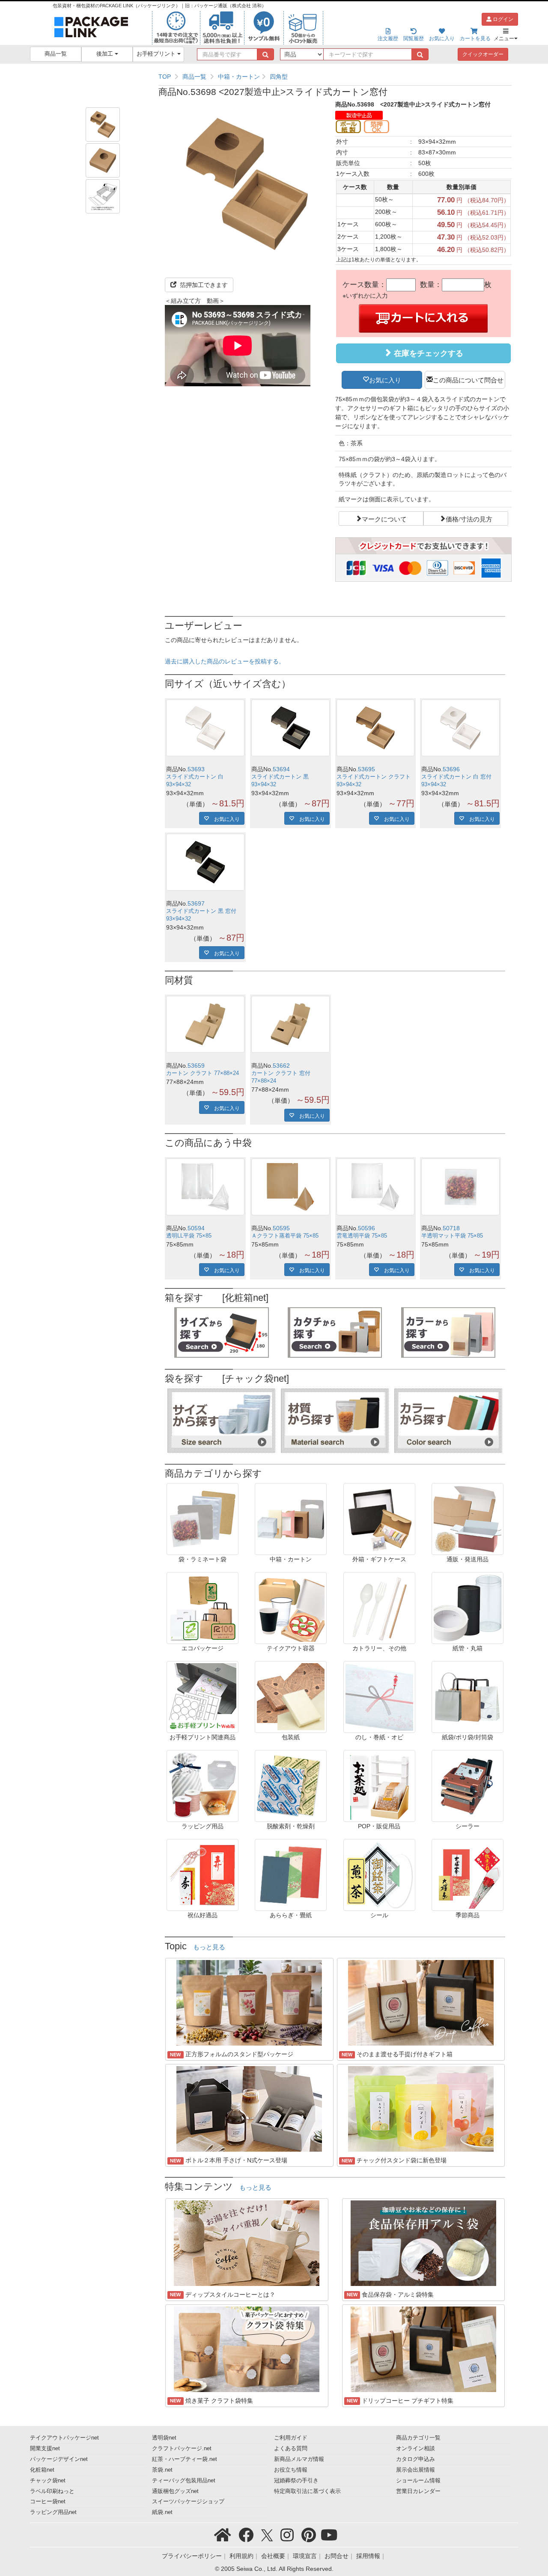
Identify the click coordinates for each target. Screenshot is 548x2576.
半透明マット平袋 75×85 (452, 1236)
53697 (196, 903)
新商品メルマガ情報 (299, 2459)
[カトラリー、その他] (379, 1608)
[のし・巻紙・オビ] (379, 1697)
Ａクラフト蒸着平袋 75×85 (285, 1236)
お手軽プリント (157, 54)
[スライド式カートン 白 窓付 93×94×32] (460, 728)
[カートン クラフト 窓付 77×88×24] (290, 1024)
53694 (281, 769)
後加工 (106, 54)
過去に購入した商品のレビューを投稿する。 (225, 661)
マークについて (384, 518)
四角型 (279, 77)
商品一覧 (56, 54)
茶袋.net (162, 2470)
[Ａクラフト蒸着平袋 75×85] (290, 1187)
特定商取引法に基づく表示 (307, 2491)
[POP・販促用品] (379, 1785)
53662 (281, 1066)
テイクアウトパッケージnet (64, 2438)
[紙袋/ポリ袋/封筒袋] (468, 1697)
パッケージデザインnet (59, 2459)
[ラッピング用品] (203, 1785)
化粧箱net (42, 2470)
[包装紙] (291, 1697)
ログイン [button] (502, 19)
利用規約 (241, 2556)
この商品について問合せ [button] (468, 379)
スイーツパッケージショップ (188, 2502)
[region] (335, 77)
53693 (196, 769)
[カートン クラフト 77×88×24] (205, 1024)
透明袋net (164, 2438)
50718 (451, 1228)
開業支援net (45, 2449)
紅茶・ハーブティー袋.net (185, 2459)
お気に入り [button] (385, 379)
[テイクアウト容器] (291, 1608)
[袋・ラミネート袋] (203, 1519)
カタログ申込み (415, 2459)
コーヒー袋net (48, 2502)
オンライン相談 (415, 2449)
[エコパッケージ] (203, 1608)
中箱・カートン (239, 77)
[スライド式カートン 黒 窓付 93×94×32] (205, 862)
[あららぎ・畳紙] (291, 1874)
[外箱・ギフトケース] (379, 1519)
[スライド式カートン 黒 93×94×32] (290, 728)
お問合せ (337, 2556)
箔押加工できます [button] (203, 285)
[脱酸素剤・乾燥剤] (291, 1785)
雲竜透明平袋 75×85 (362, 1236)
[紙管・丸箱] (468, 1608)
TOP (165, 77)
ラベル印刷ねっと (52, 2491)
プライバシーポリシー (192, 2556)
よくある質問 (291, 2449)
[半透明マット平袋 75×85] (460, 1187)
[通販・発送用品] (468, 1519)
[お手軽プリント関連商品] (203, 1697)
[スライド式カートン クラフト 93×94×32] (376, 728)
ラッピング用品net (53, 2512)
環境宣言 (305, 2556)
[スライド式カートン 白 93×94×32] (205, 728)
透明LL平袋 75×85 (189, 1236)
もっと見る (209, 1947)
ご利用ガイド (291, 2438)
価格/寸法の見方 (469, 518)
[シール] (379, 1874)
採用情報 (368, 2556)
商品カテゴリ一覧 (418, 2438)
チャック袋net (48, 2481)
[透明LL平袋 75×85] (205, 1187)
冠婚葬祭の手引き (296, 2481)
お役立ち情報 (291, 2470)
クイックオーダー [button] (483, 54)
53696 (451, 769)
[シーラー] (468, 1785)
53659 (196, 1066)
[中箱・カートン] (291, 1519)
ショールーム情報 (418, 2481)
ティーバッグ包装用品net (184, 2481)
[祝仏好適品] (203, 1874)
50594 (196, 1228)
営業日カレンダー (418, 2491)
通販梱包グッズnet (175, 2491)
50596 (366, 1228)
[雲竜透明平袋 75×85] (376, 1187)
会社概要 (273, 2556)
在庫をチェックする (427, 353)
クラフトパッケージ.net (182, 2449)
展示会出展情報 (415, 2470)
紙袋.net (162, 2512)
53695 (366, 769)
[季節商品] (468, 1874)
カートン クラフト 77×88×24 (203, 1073)
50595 (281, 1228)
